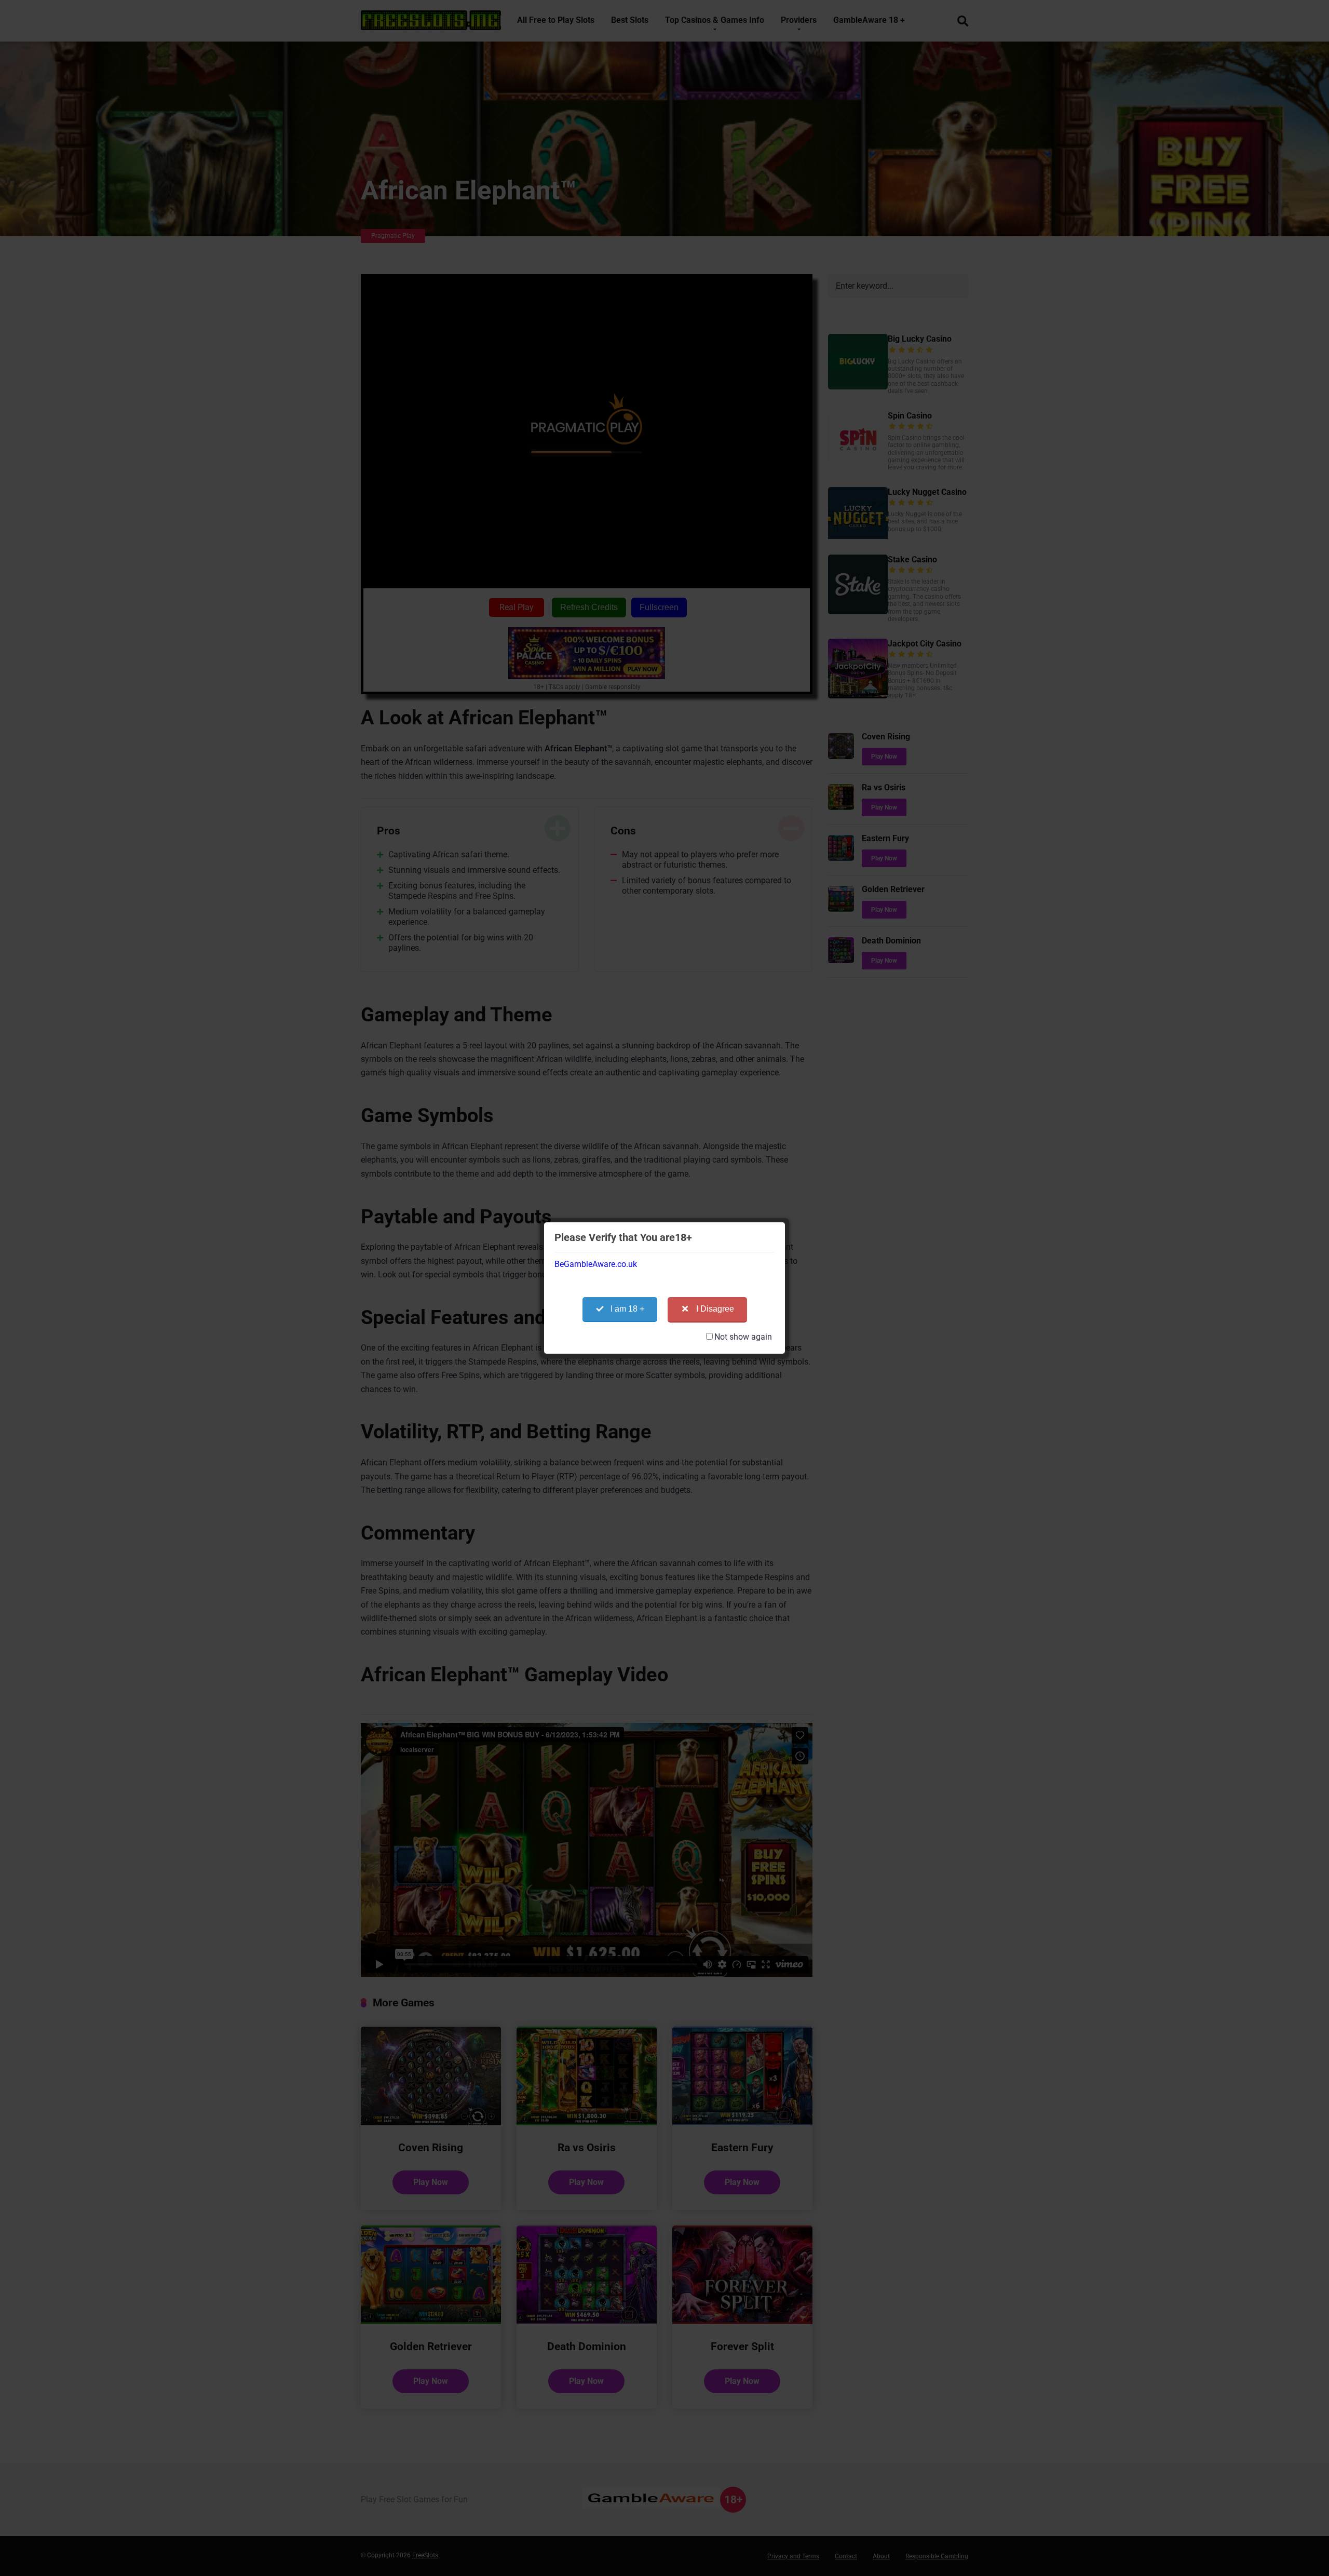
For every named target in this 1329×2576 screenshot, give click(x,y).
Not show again (743, 1337)
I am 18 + (627, 1309)
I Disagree (715, 1309)
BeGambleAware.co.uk (596, 1264)
